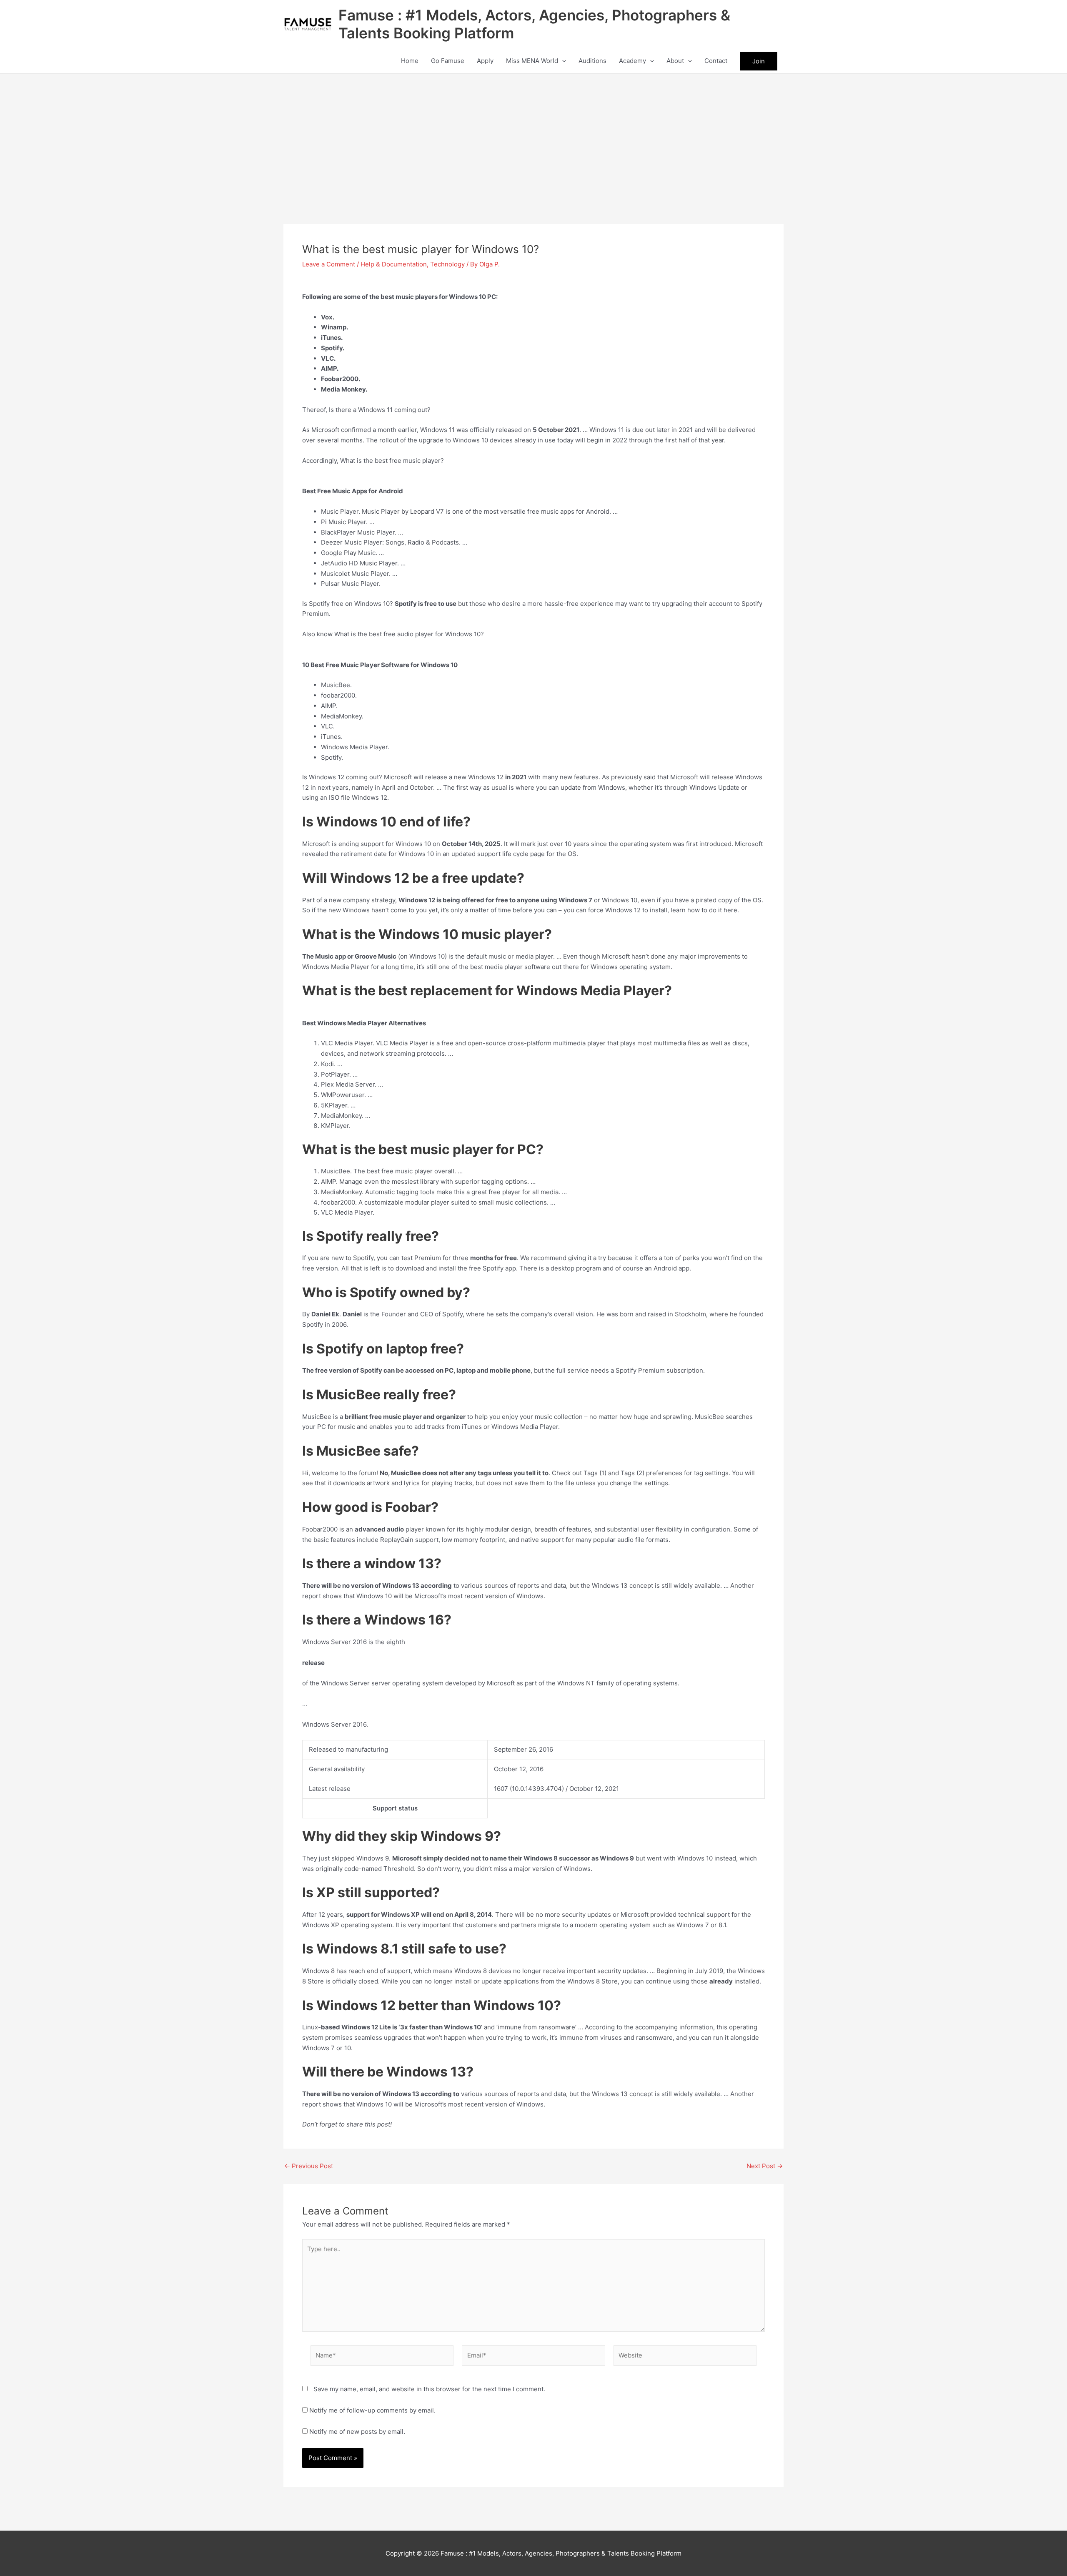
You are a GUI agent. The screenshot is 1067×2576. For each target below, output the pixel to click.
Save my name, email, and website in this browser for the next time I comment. (429, 2389)
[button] (562, 61)
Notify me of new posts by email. (357, 2432)
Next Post (765, 2166)
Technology (447, 264)
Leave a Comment (329, 264)
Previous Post (309, 2166)
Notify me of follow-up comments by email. (372, 2410)
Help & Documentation (394, 264)
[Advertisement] (533, 136)
